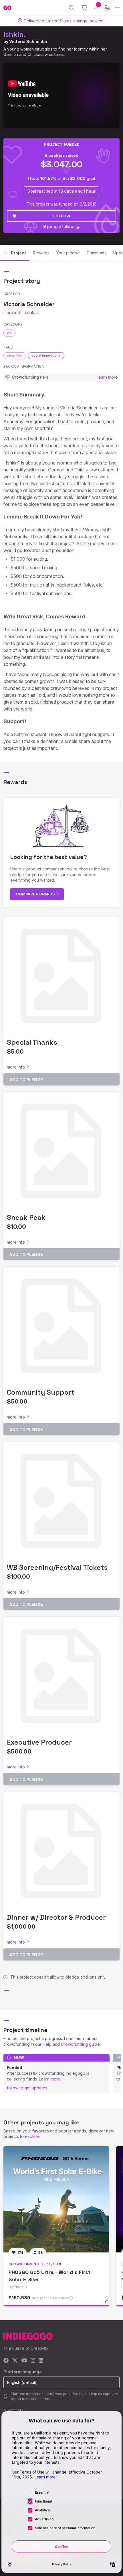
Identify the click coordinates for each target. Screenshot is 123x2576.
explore (32, 2136)
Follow (62, 216)
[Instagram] (33, 2361)
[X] (15, 2361)
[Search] (72, 8)
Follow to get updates (27, 2088)
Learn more (50, 2079)
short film (15, 355)
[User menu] (107, 8)
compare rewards (36, 894)
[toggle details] (108, 2304)
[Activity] (96, 8)
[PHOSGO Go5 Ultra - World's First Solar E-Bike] (56, 2199)
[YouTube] (24, 2361)
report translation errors (31, 2399)
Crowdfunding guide (80, 2044)
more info (12, 312)
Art (9, 333)
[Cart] (84, 8)
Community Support (41, 1392)
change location (88, 21)
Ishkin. (15, 34)
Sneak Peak (26, 1217)
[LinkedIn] (41, 2361)
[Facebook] (6, 2361)
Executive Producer (39, 1742)
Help (47, 2044)
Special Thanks (32, 1042)
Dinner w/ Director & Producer (56, 1917)
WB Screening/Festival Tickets (57, 1567)
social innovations (46, 355)
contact (32, 312)
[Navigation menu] (117, 8)
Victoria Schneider (28, 41)
